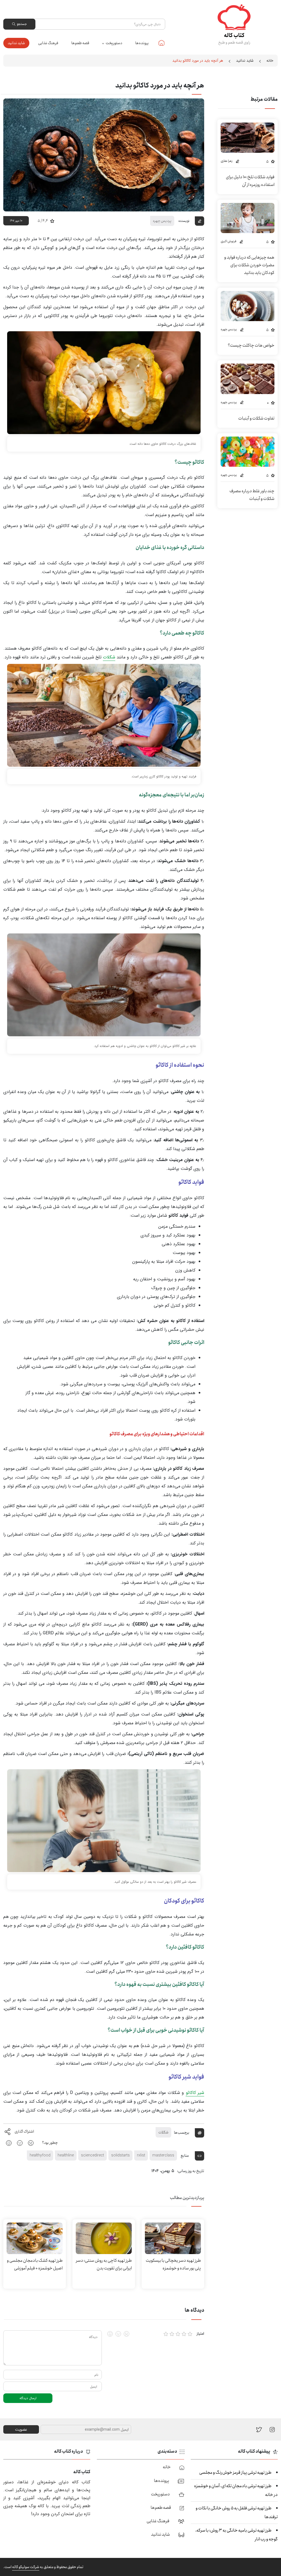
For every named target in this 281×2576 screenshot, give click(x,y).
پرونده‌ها (142, 43)
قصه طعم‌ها (80, 43)
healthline (66, 2155)
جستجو (22, 24)
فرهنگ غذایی (48, 43)
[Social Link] (259, 2429)
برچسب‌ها (182, 2132)
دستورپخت (114, 43)
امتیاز (200, 2334)
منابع (185, 2155)
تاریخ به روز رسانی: (191, 2171)
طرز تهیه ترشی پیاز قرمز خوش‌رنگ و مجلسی (235, 2472)
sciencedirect (92, 2155)
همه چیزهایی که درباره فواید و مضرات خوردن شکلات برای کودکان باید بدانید (249, 265)
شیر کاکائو (195, 2093)
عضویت (21, 2430)
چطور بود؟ (50, 2143)
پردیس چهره (162, 221)
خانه (161, 43)
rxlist (141, 2155)
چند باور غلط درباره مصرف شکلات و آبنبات (252, 495)
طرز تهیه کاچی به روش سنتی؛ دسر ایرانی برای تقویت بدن (104, 2264)
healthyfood (40, 2155)
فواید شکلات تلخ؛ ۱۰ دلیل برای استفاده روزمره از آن (250, 181)
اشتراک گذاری (24, 2131)
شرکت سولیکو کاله (26, 2567)
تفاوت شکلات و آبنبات (256, 418)
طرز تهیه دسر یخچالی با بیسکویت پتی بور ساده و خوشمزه (173, 2264)
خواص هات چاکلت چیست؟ (251, 345)
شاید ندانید (16, 43)
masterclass (163, 2155)
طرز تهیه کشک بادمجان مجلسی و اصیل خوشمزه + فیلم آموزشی (35, 2264)
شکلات (109, 657)
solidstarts (120, 2155)
